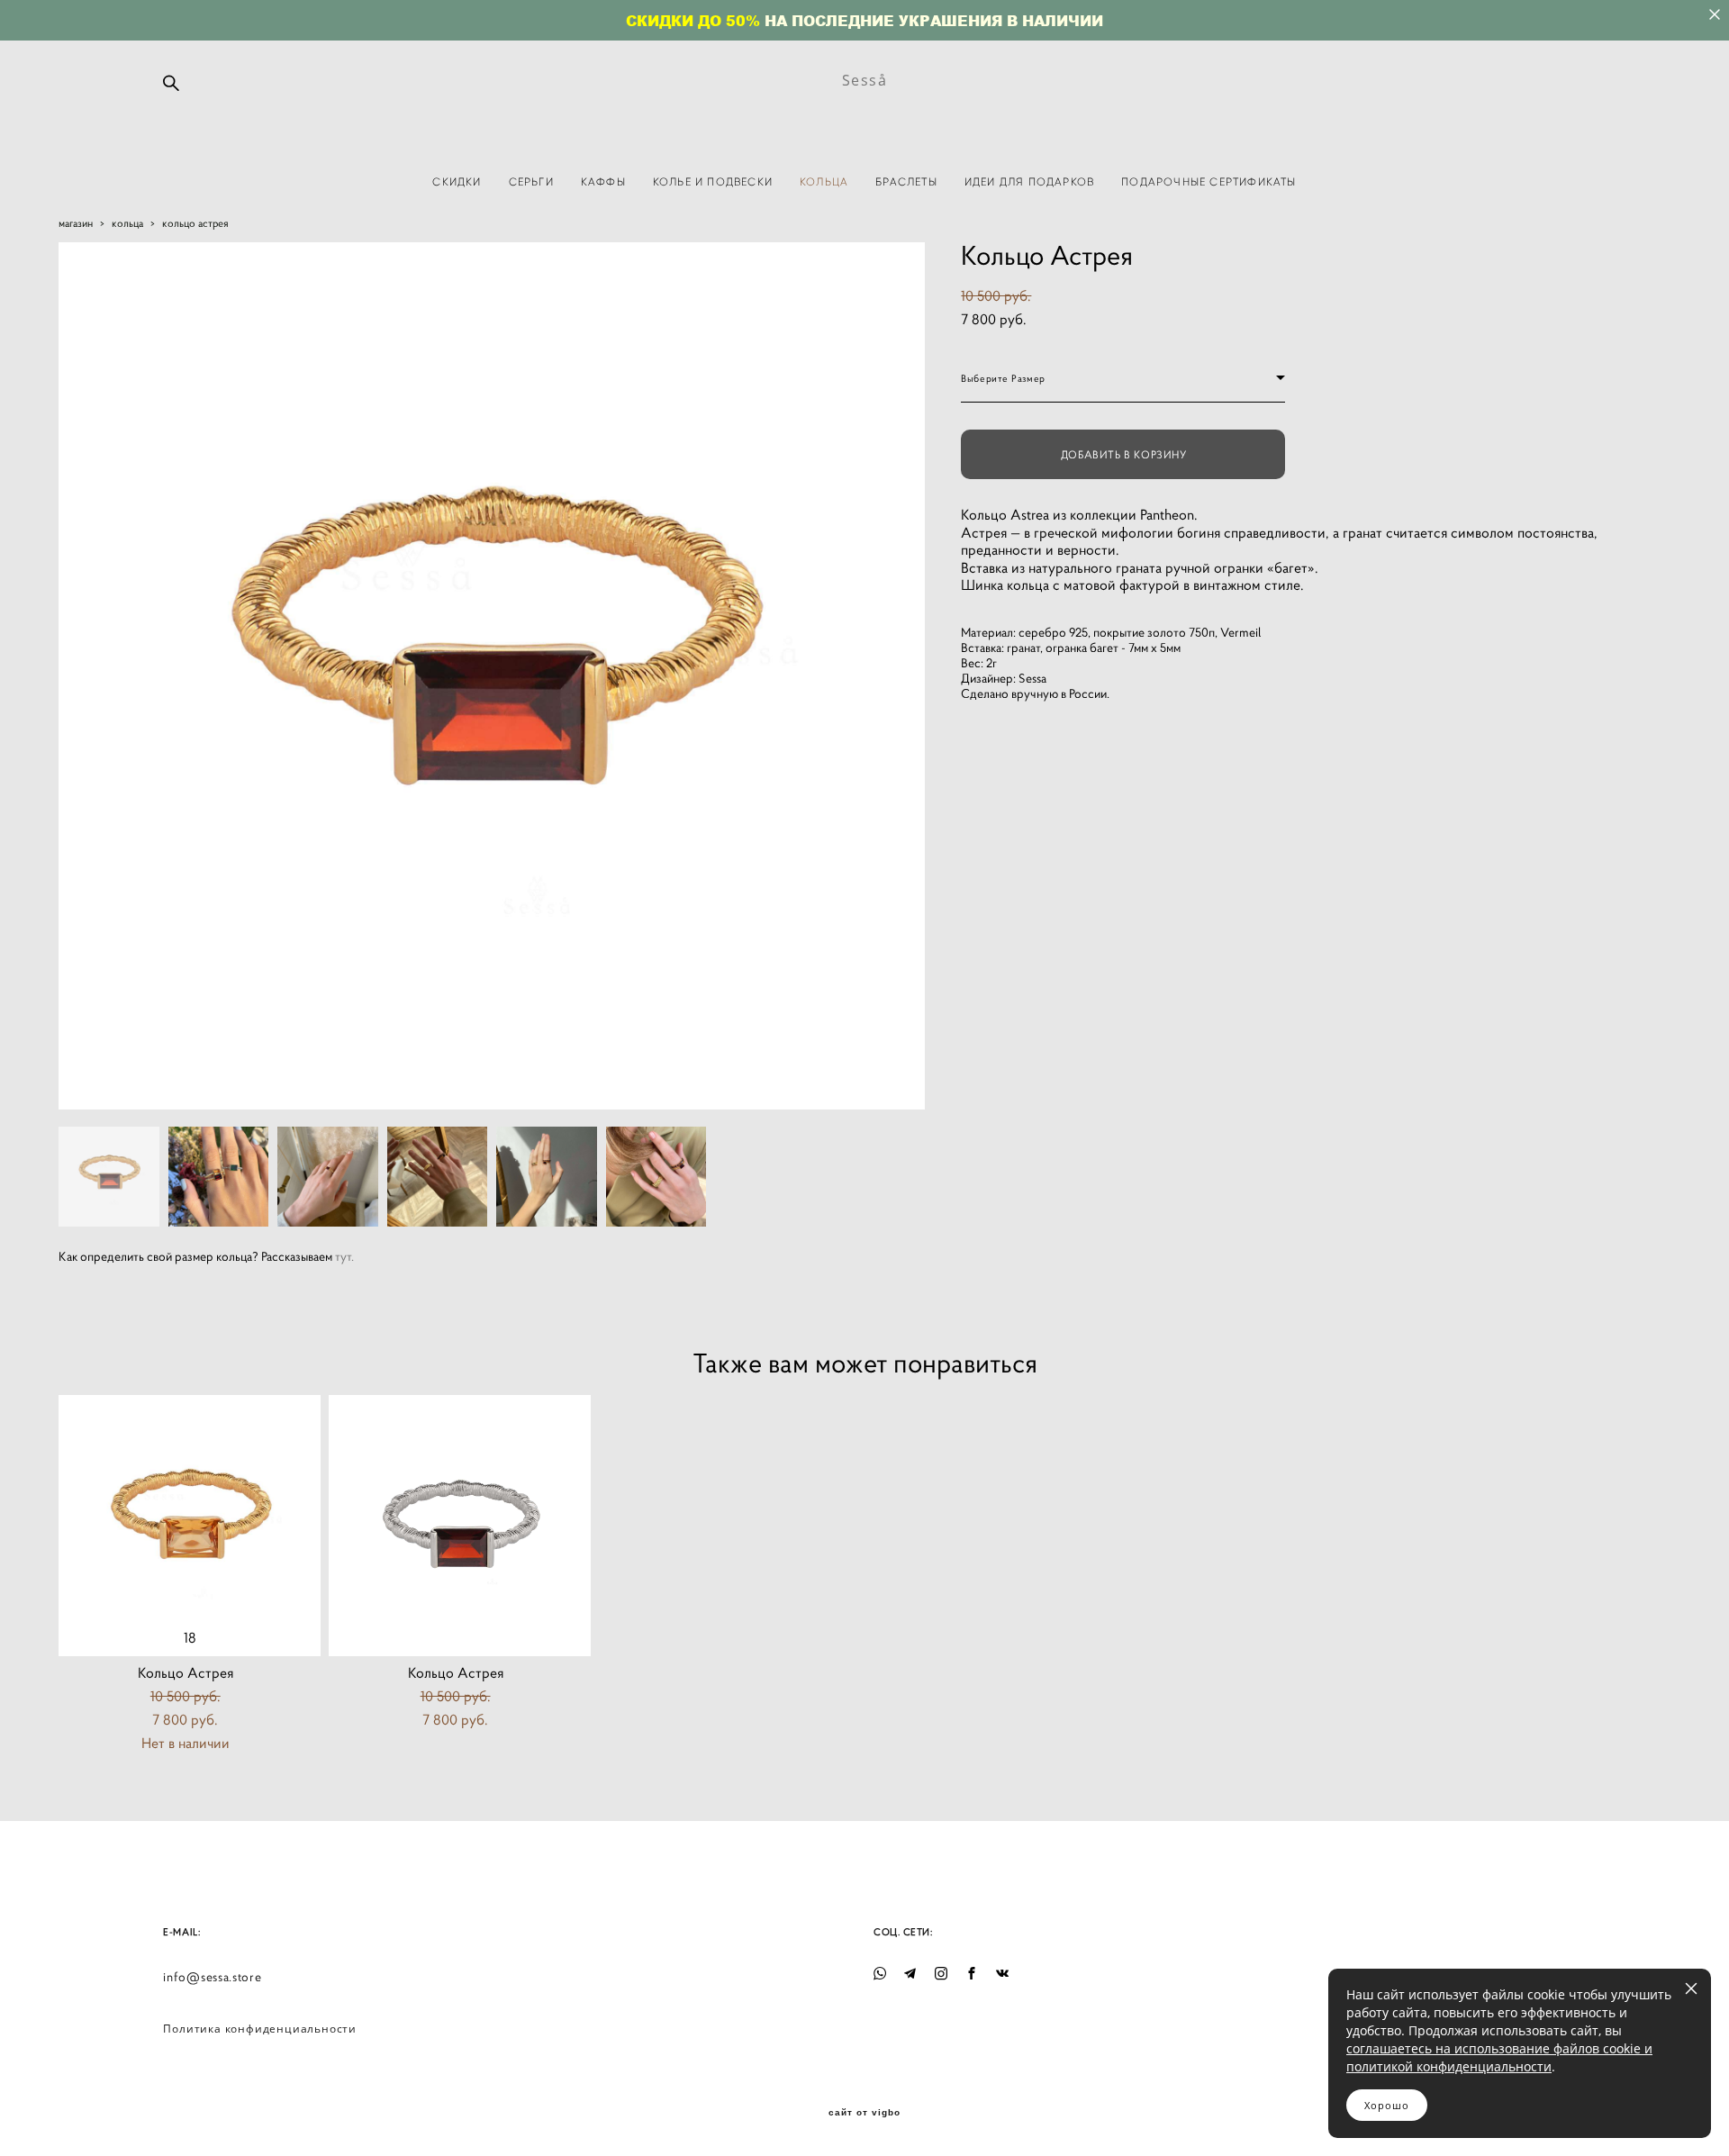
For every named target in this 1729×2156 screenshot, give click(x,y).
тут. (344, 1256)
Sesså (865, 80)
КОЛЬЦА (824, 181)
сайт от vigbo (864, 2113)
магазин (76, 223)
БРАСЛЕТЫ (906, 181)
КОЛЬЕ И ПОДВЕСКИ (713, 181)
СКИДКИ (457, 181)
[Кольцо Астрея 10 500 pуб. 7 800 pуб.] (460, 1526)
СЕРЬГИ (531, 181)
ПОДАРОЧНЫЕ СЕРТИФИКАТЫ (1208, 181)
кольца (127, 223)
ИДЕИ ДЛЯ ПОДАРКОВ (1029, 181)
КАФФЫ (603, 181)
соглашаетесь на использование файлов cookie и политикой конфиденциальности (1499, 2057)
